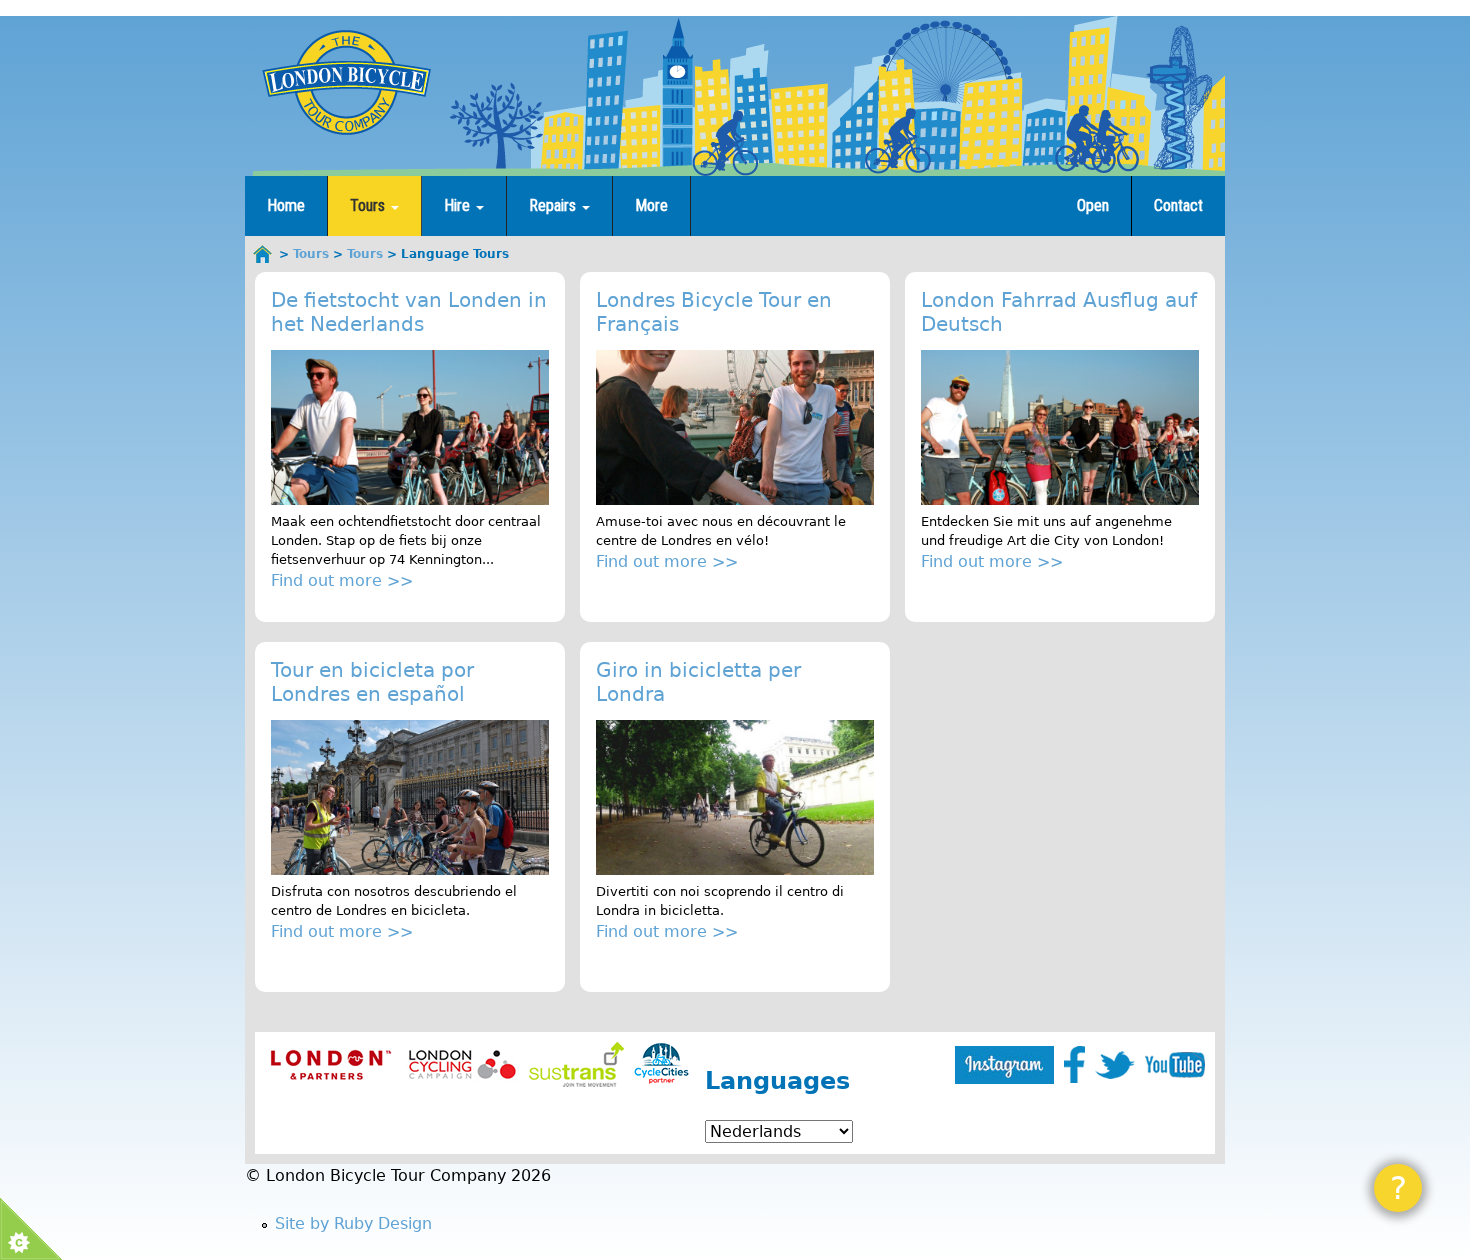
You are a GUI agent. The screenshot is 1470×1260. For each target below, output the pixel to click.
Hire (459, 205)
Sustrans (576, 1064)
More (651, 205)
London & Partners (330, 1064)
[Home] (346, 82)
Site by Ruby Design (353, 1223)
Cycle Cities (661, 1064)
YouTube (1175, 1065)
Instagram (1004, 1065)
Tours (369, 205)
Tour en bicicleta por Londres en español (372, 682)
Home (286, 205)
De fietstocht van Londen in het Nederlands (409, 312)
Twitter (1115, 1065)
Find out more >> (342, 580)
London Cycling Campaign (462, 1064)
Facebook (1074, 1064)
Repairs (554, 205)
